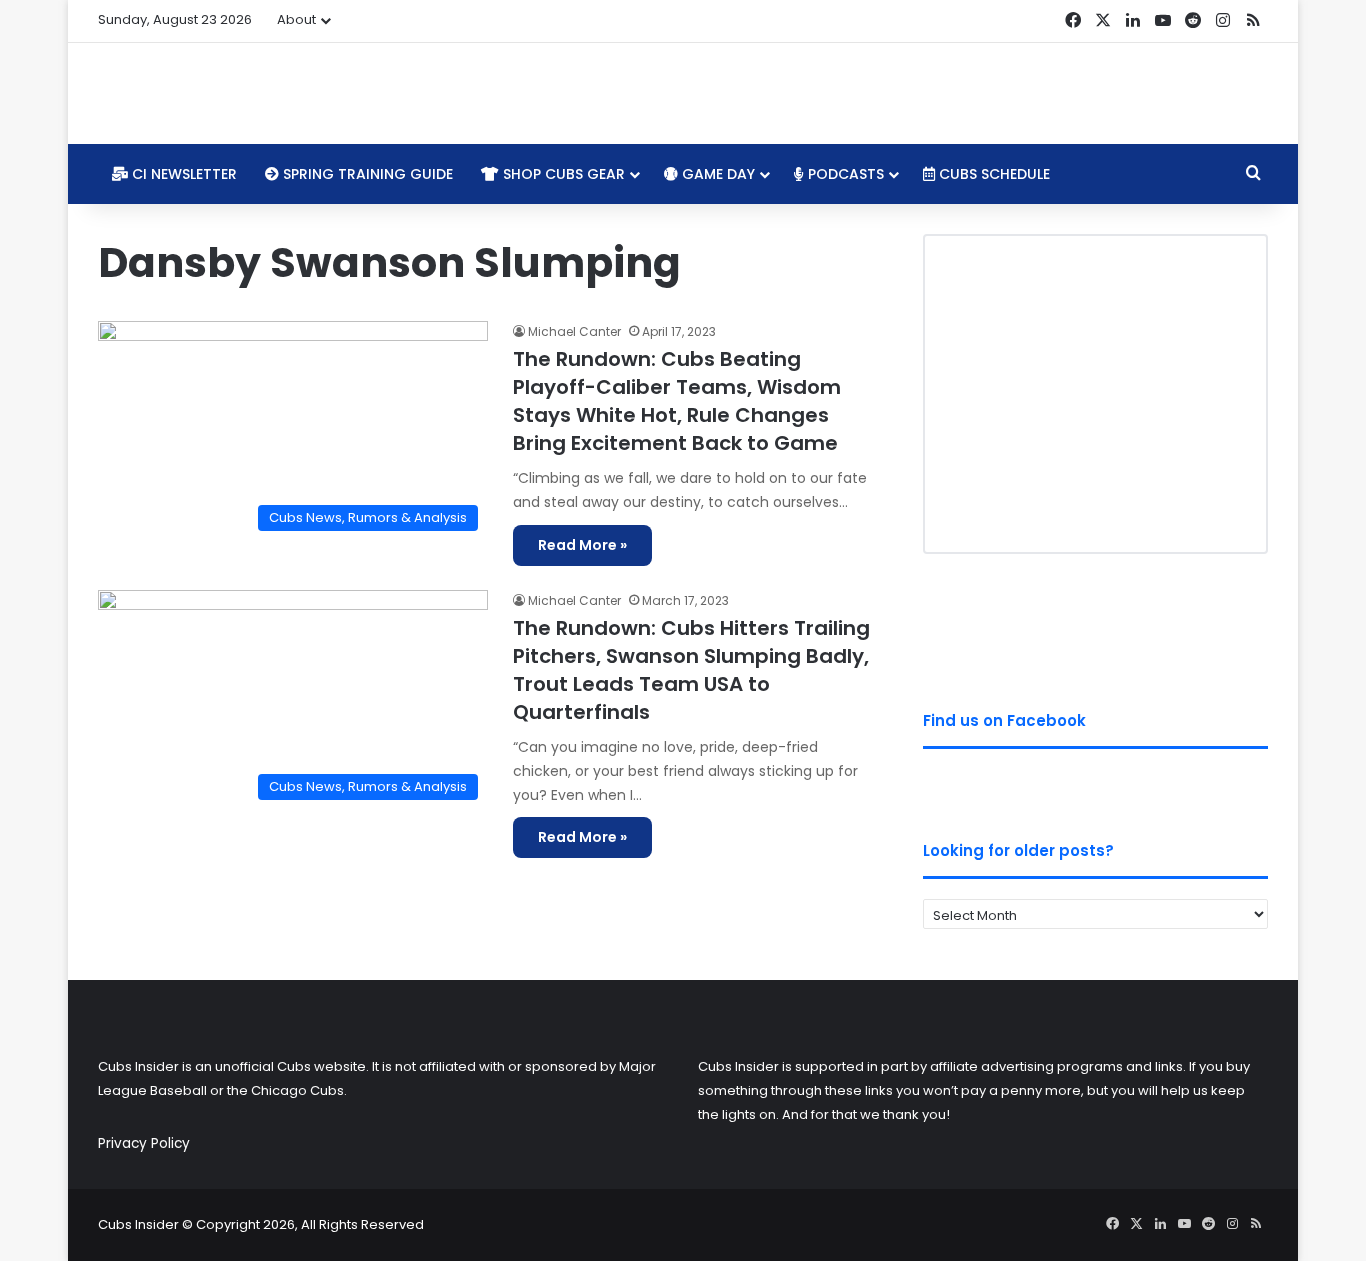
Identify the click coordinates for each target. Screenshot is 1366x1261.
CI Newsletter (182, 174)
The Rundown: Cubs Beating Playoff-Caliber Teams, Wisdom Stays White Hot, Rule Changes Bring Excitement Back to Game (677, 401)
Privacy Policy (144, 1143)
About (296, 19)
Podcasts (844, 174)
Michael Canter (574, 331)
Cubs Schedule (992, 174)
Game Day (716, 174)
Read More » (582, 545)
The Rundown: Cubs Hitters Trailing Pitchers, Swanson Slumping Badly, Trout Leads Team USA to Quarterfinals (691, 670)
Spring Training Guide (366, 174)
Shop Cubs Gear (562, 174)
